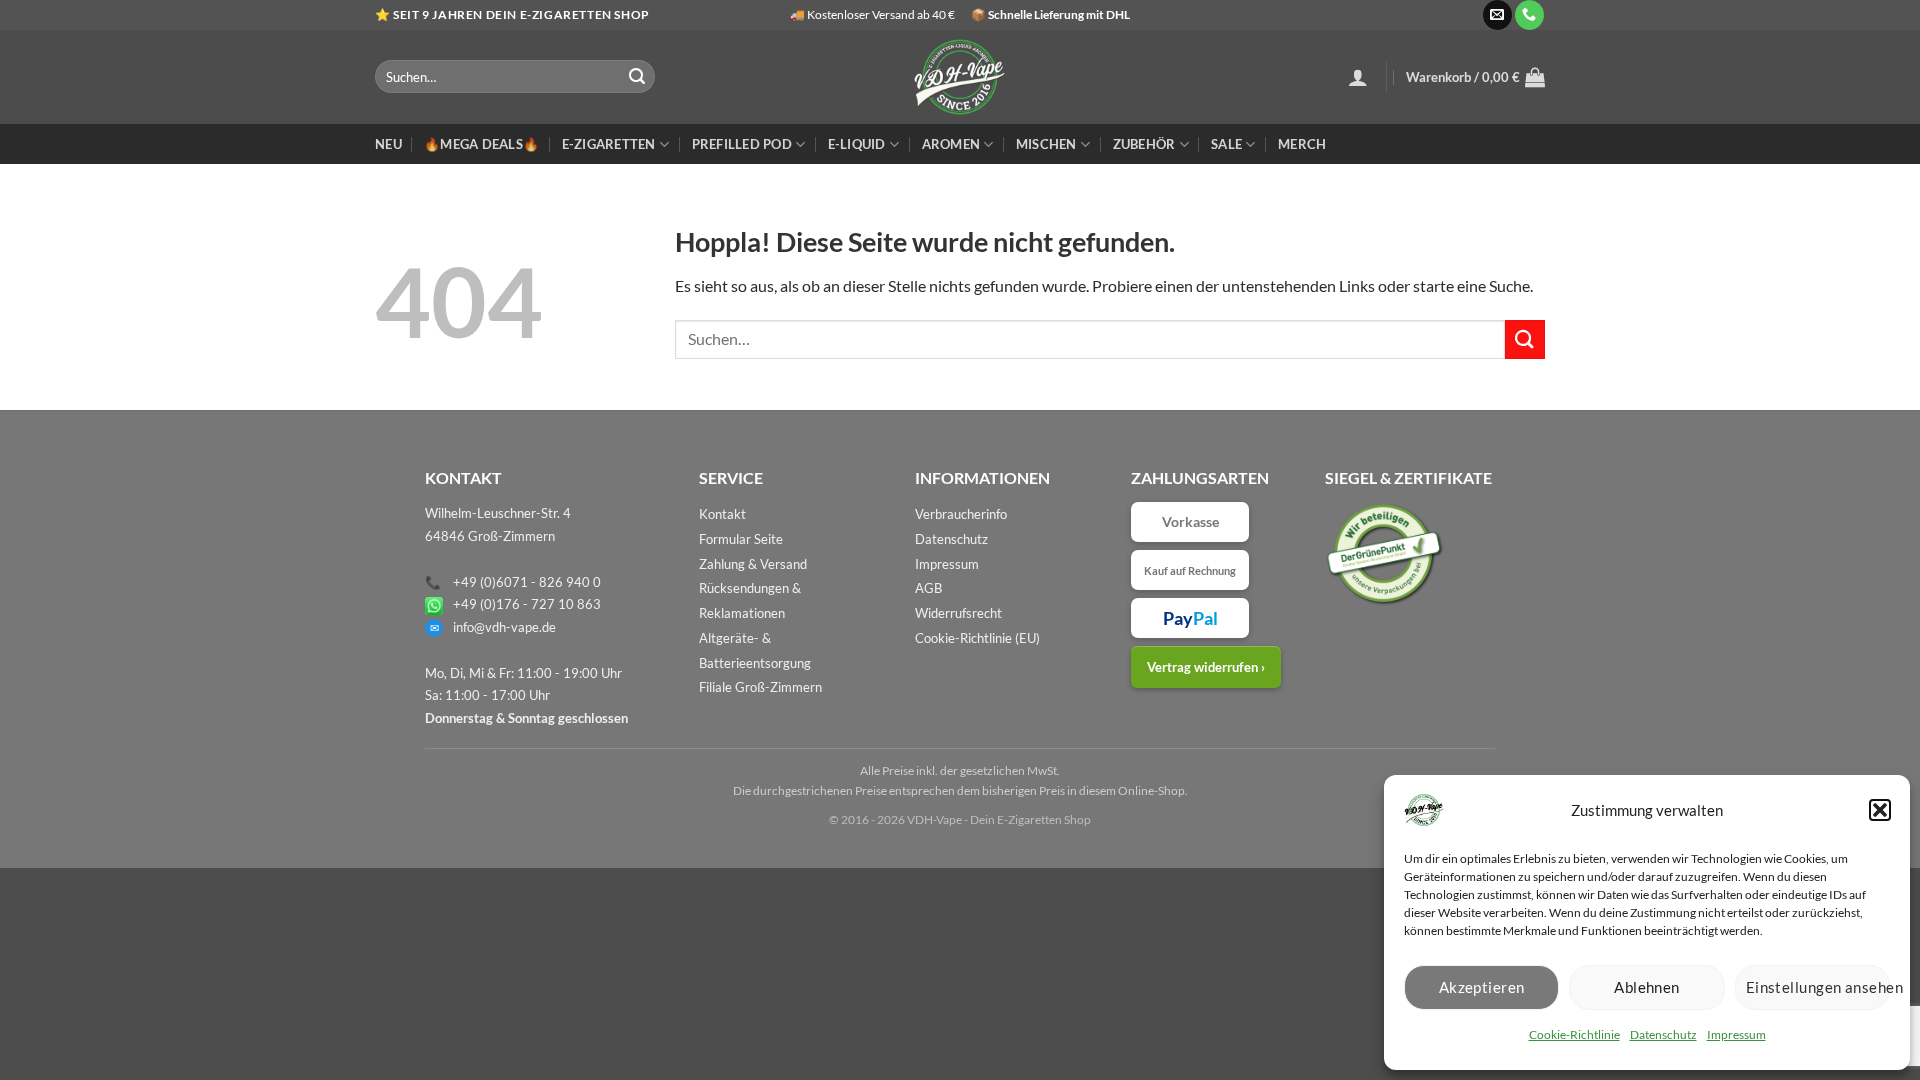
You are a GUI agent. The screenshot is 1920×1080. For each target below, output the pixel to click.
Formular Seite (741, 539)
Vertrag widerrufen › (1206, 667)
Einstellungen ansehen (1818, 987)
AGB (928, 588)
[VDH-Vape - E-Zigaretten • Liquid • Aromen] (960, 77)
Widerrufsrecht (958, 613)
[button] (1880, 810)
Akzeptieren (1482, 987)
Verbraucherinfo (961, 514)
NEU (388, 144)
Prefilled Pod (742, 144)
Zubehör (1144, 144)
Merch (1302, 144)
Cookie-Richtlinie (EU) (977, 638)
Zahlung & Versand (753, 564)
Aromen (951, 144)
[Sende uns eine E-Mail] (1497, 15)
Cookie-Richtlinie (1574, 1034)
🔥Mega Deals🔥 (481, 144)
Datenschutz (1663, 1034)
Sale (1226, 144)
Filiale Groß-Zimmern (760, 687)
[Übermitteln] (637, 77)
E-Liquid (857, 144)
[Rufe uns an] (1529, 15)
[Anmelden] (1358, 77)
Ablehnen (1647, 987)
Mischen (1046, 144)
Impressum (1736, 1034)
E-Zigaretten (609, 144)
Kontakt (722, 514)
